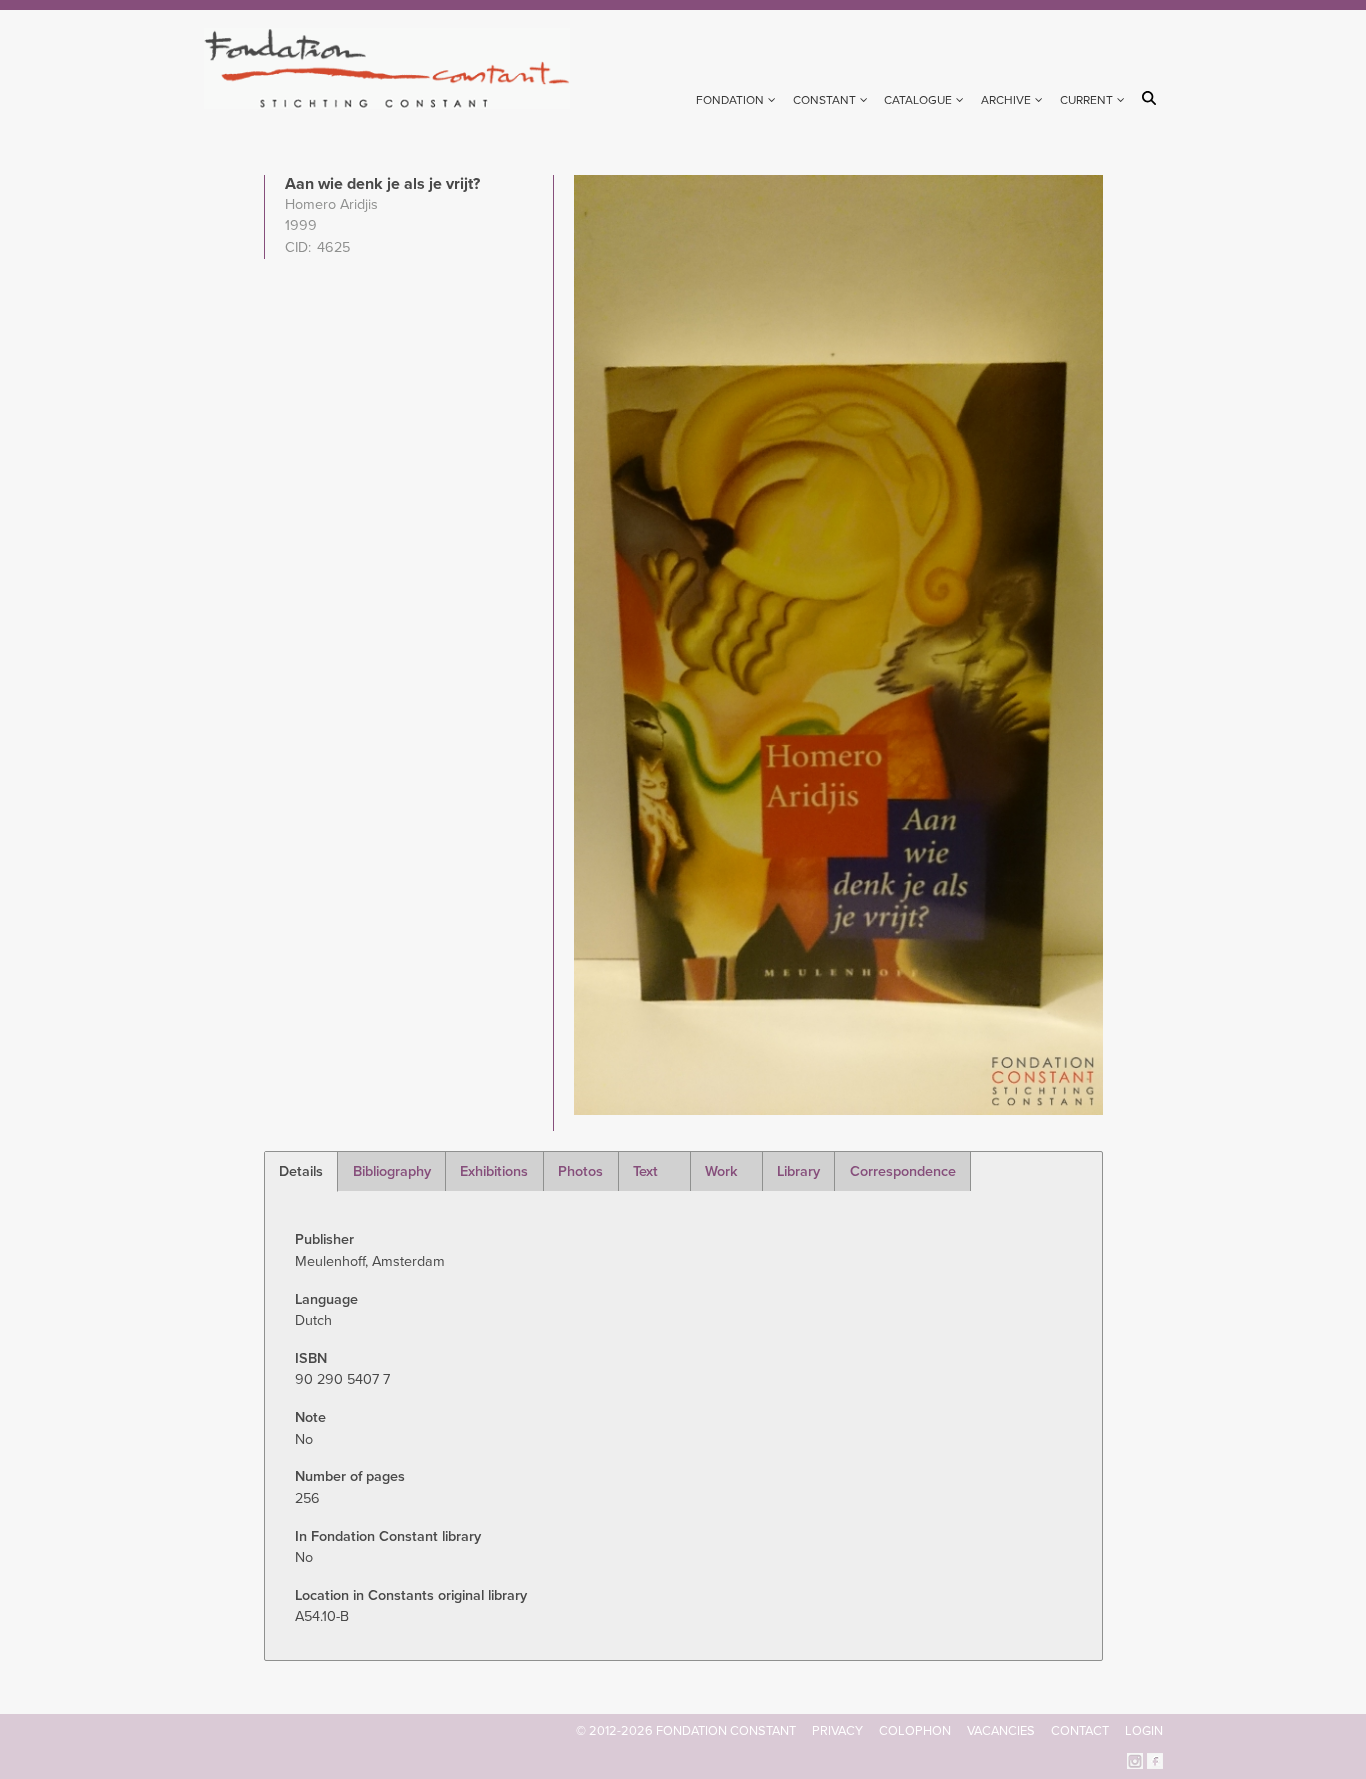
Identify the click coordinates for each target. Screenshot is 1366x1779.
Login (1144, 1731)
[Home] (395, 68)
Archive (1006, 100)
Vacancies (1001, 1731)
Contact (1080, 1731)
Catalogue (918, 100)
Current (1086, 100)
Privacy (837, 1731)
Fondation (730, 100)
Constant (824, 100)
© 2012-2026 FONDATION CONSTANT (686, 1731)
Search (1152, 98)
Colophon (915, 1731)
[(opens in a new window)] (1135, 1759)
